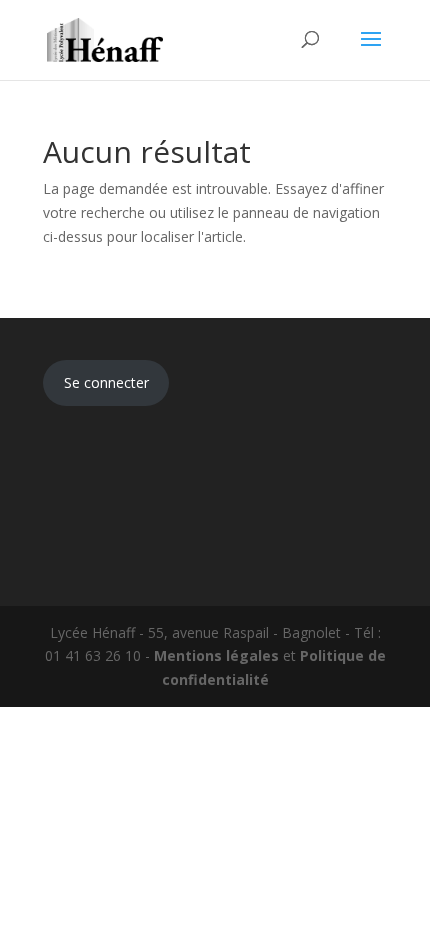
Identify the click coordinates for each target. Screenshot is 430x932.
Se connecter (106, 382)
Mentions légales (216, 655)
